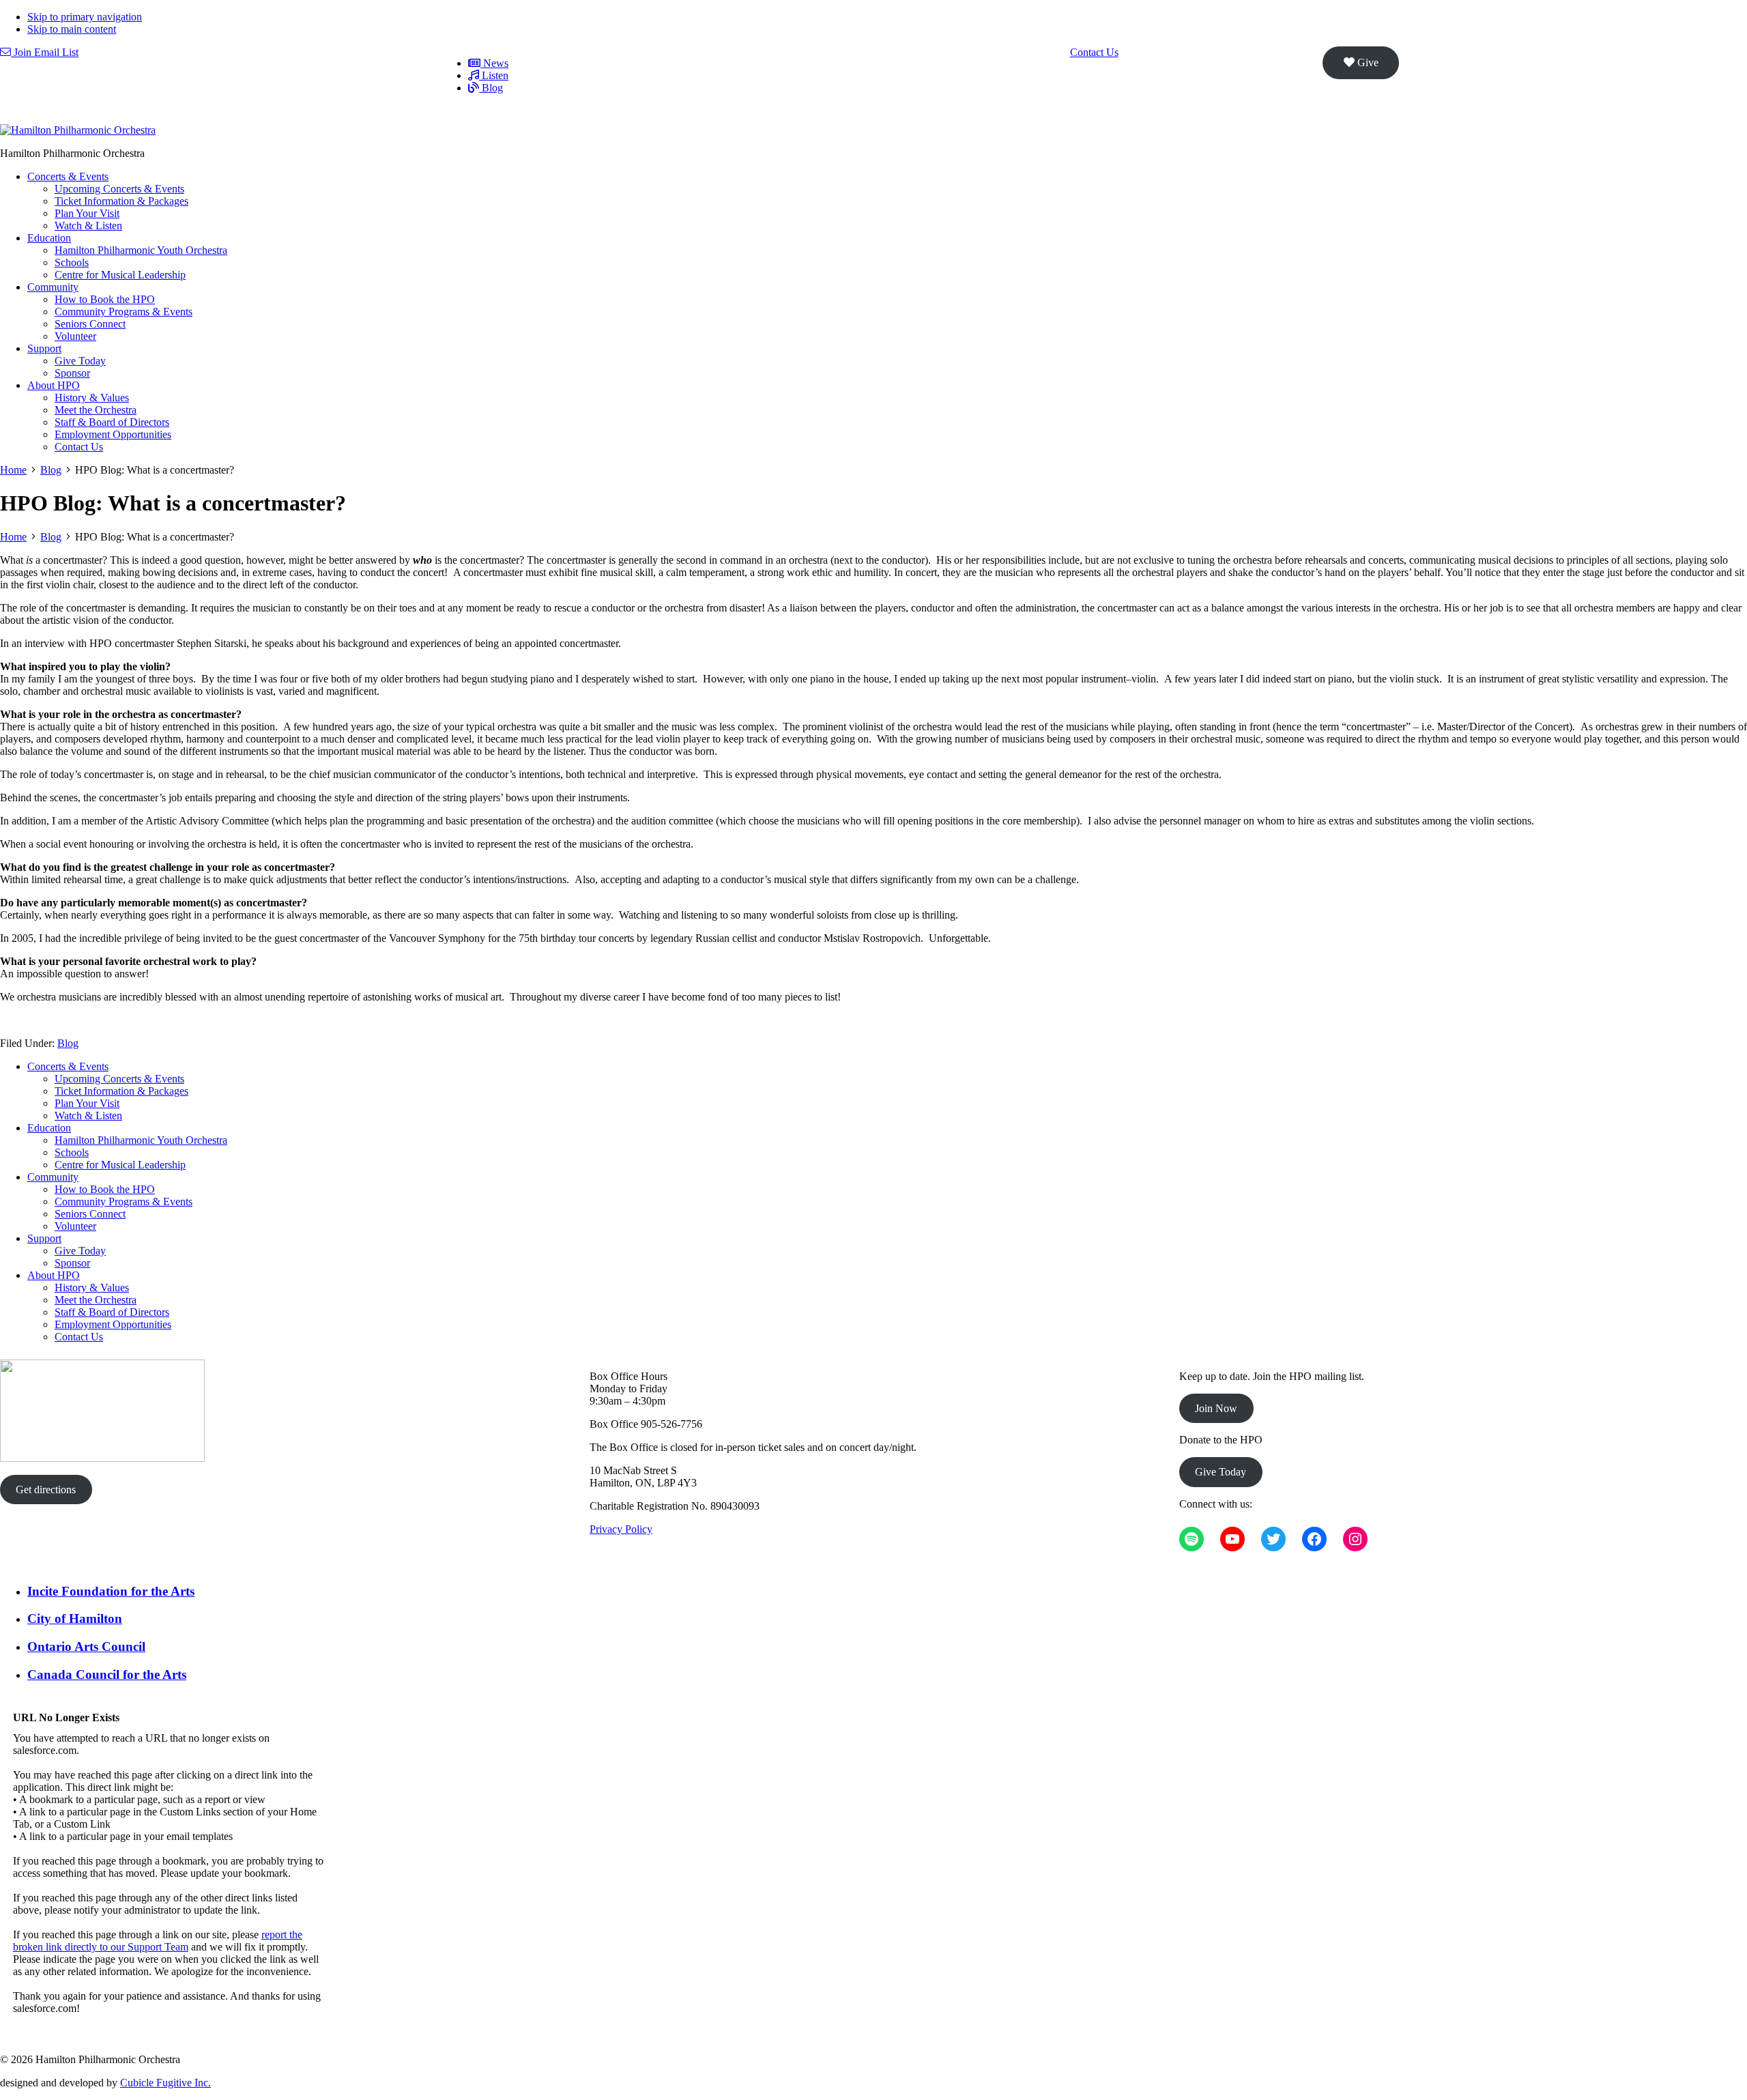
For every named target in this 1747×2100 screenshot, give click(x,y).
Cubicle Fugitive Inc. (165, 2083)
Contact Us (1094, 52)
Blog (68, 1043)
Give (1367, 62)
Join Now (1216, 1408)
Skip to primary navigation (85, 17)
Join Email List (45, 52)
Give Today (1221, 1472)
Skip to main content (72, 29)
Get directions (46, 1490)
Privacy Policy (621, 1529)
